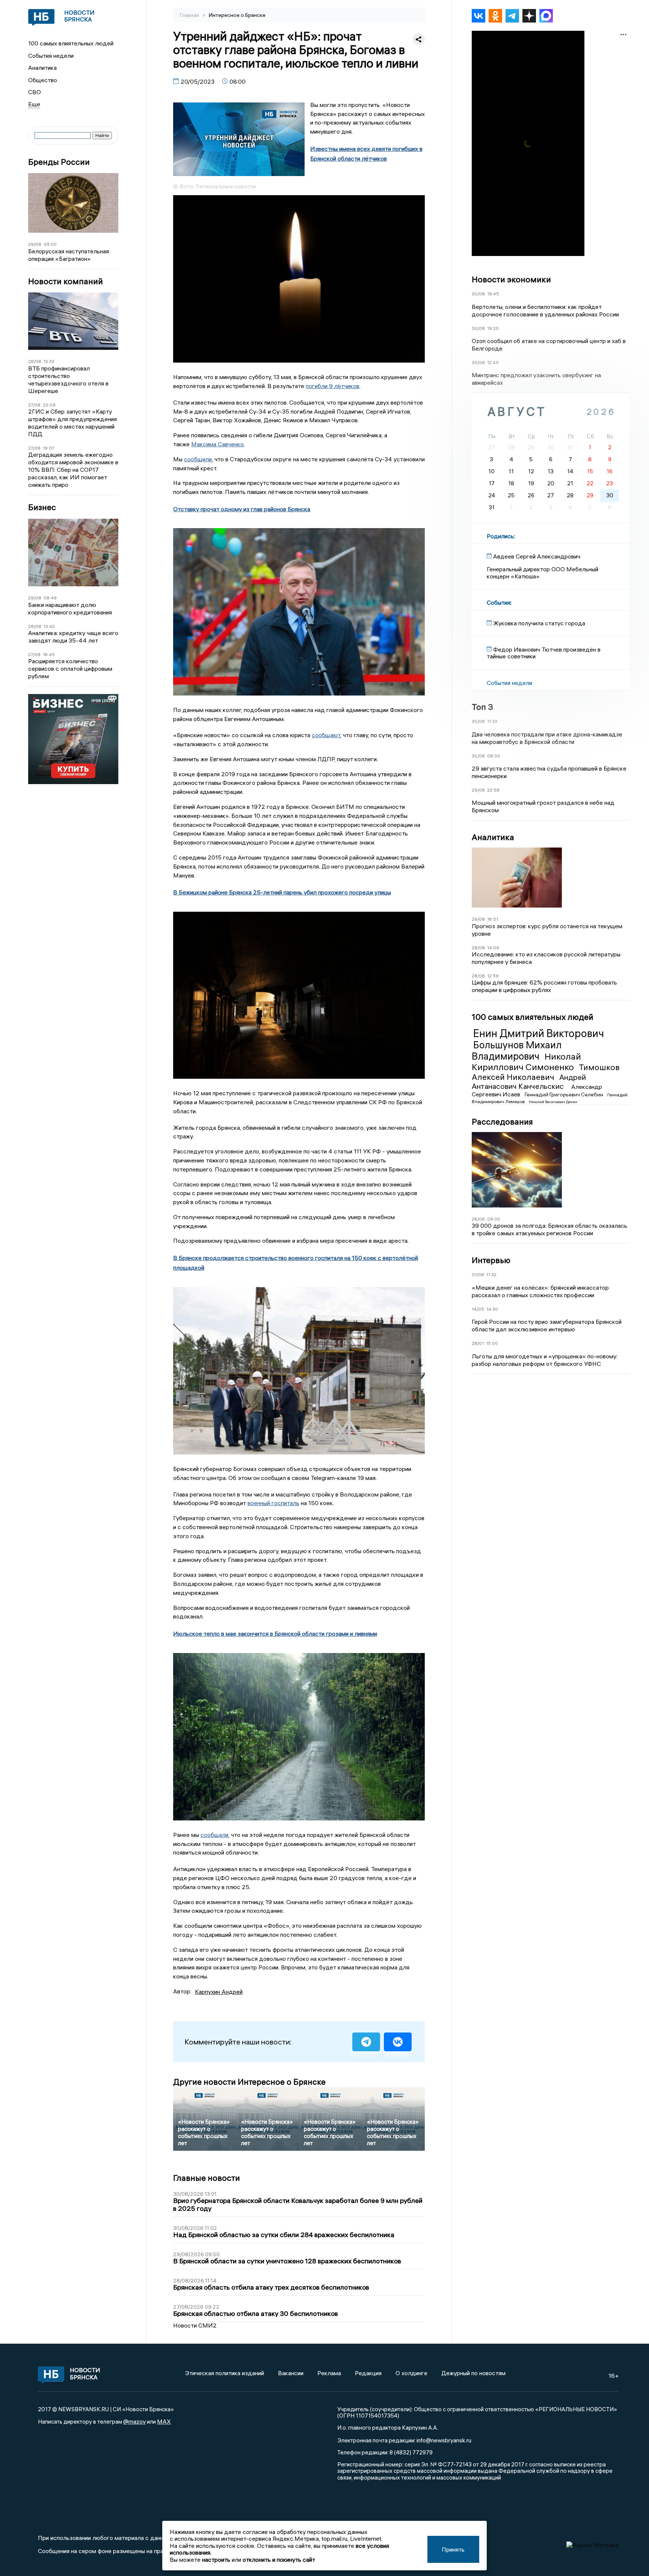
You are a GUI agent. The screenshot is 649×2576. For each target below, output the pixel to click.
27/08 (34, 405)
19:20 (493, 328)
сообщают (326, 735)
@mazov (134, 2421)
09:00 (50, 244)
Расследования (502, 1122)
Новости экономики (511, 279)
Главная (190, 15)
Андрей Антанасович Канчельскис (529, 1082)
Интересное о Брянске (237, 15)
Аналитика (42, 68)
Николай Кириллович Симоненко (526, 1062)
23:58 (493, 790)
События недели (51, 56)
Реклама (329, 2373)
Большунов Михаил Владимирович (517, 1051)
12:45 (493, 362)
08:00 (494, 756)
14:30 (492, 1309)
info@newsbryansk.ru (444, 2440)
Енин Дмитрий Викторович (539, 1033)
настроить (216, 2559)
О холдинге (411, 2373)
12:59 (493, 976)
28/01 (478, 1343)
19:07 (49, 448)
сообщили (198, 459)
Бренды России (59, 162)
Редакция (368, 2373)
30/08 (478, 294)
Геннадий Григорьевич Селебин (564, 1095)
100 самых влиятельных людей (71, 43)
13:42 (49, 626)
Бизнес (42, 507)
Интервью (491, 1260)
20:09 (49, 405)
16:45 (49, 654)
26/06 (478, 1219)
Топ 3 (482, 707)
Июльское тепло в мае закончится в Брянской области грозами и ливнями (275, 1634)
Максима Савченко (217, 444)
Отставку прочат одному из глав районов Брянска (242, 509)
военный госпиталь (273, 1503)
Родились (500, 536)
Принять (453, 2549)
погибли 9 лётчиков (333, 386)
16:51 (493, 919)
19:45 (493, 294)
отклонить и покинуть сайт (279, 2559)
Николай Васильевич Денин (553, 1102)
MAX (164, 2421)
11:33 (492, 721)
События (499, 602)
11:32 (491, 1274)
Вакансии (291, 2373)
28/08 (35, 361)
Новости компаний (66, 281)
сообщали (214, 1835)
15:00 (492, 1343)
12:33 (49, 361)
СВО (35, 92)
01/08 (478, 1274)
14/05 (478, 1309)
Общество (43, 80)
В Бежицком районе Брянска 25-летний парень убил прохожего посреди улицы (282, 892)
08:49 (50, 598)
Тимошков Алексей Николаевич (546, 1072)
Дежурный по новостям (473, 2373)
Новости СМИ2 (195, 2325)
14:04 (493, 948)
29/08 (35, 244)
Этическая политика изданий (225, 2373)
